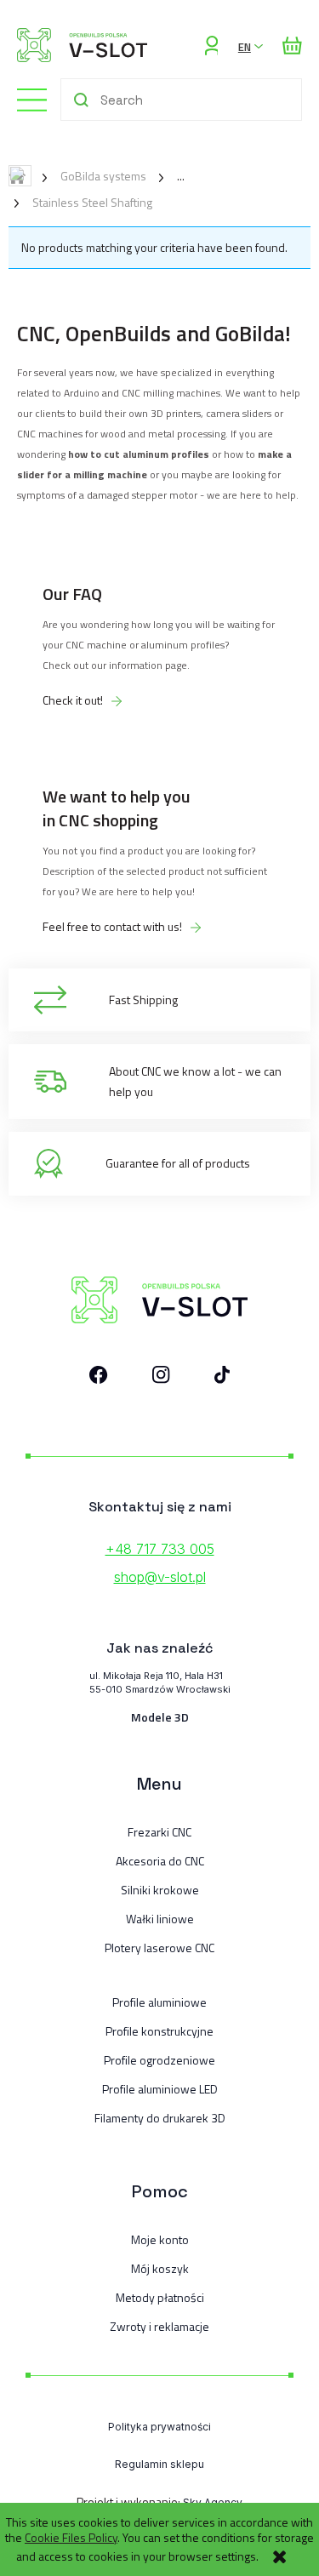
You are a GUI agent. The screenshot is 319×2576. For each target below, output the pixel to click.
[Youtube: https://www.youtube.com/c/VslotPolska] (222, 1378)
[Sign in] (211, 45)
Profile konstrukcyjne (159, 2031)
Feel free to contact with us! (112, 927)
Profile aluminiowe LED (160, 2089)
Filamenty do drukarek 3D (160, 2118)
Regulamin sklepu (159, 2464)
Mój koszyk (160, 2269)
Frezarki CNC (159, 1832)
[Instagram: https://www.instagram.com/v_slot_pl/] (161, 1378)
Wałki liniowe (160, 1919)
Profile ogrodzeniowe (159, 2060)
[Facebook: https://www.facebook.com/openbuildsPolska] (99, 1378)
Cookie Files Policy (71, 2537)
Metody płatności (160, 2298)
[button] (23, 98)
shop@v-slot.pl (160, 1577)
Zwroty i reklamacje (159, 2327)
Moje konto (160, 2240)
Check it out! (73, 700)
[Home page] (82, 45)
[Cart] (292, 46)
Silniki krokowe (160, 1890)
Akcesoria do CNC (160, 1861)
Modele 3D (160, 1717)
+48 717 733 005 (160, 1549)
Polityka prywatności (159, 2427)
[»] (167, 176)
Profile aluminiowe (159, 2002)
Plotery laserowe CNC (159, 1948)
